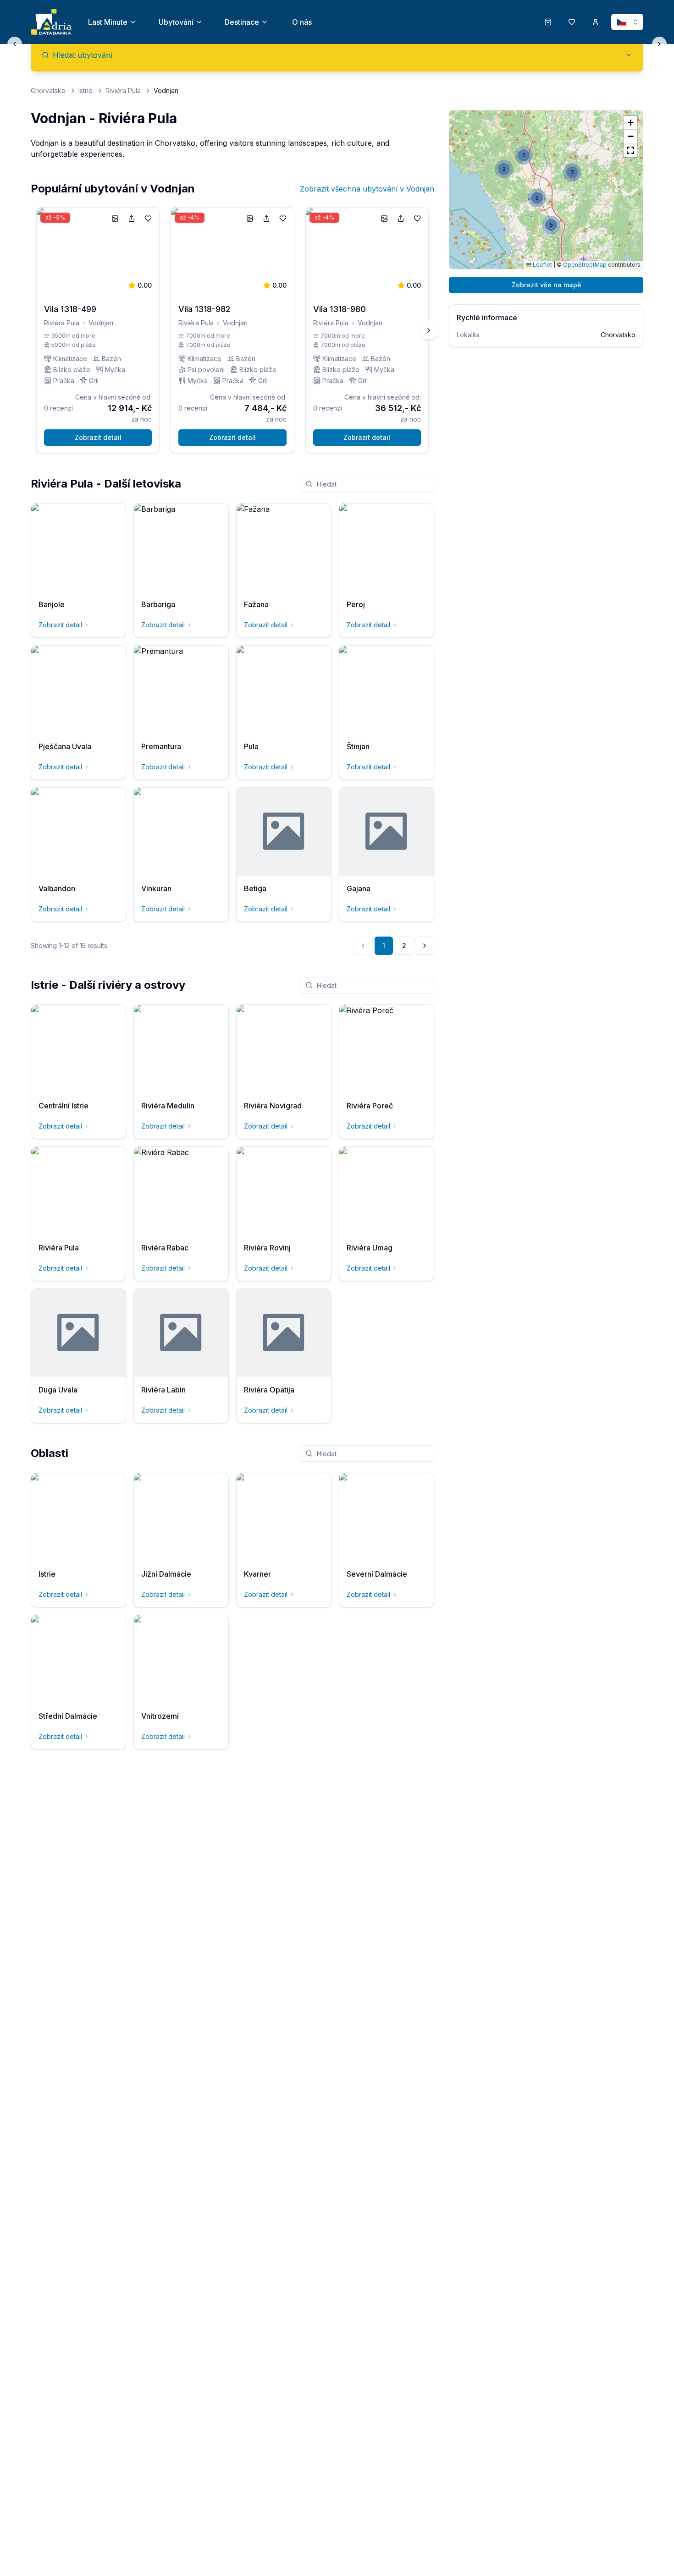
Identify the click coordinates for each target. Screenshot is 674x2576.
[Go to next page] (425, 946)
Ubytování (176, 22)
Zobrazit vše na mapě (546, 285)
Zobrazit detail (98, 437)
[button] (551, 225)
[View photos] (115, 219)
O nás (302, 22)
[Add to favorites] (148, 219)
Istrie (86, 90)
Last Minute (108, 22)
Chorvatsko (48, 90)
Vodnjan (101, 323)
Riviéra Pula (123, 90)
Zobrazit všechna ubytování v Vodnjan (367, 189)
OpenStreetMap (585, 265)
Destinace (242, 22)
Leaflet (542, 265)
